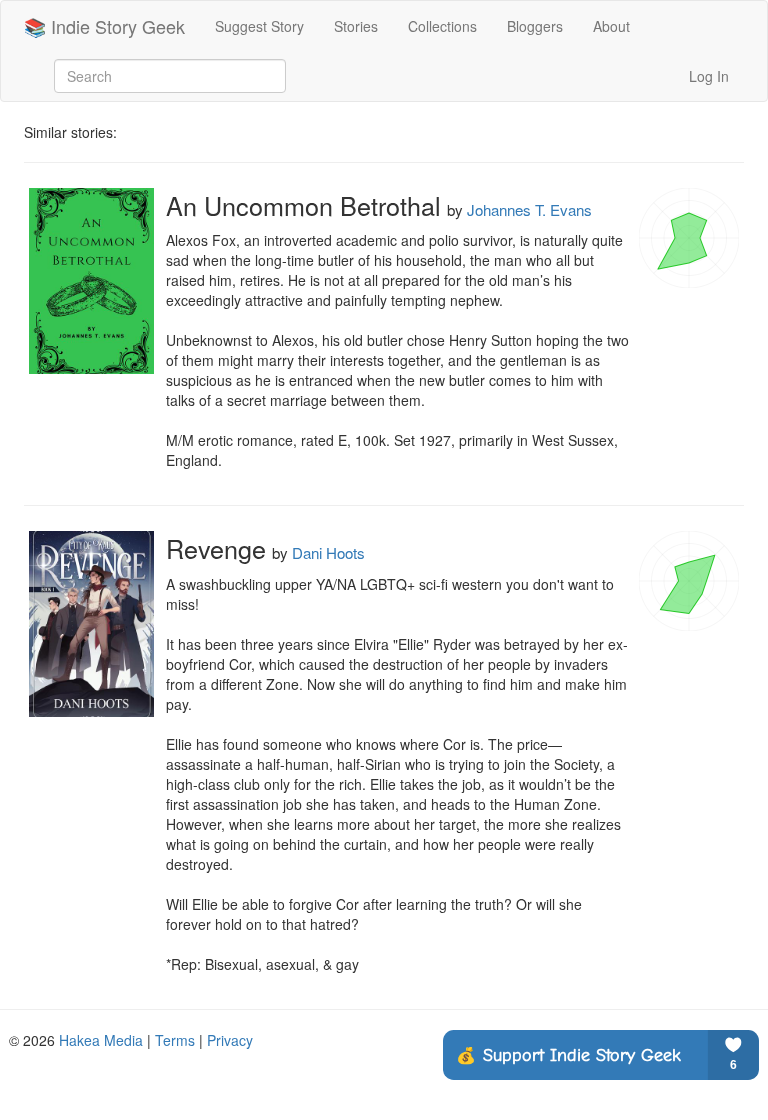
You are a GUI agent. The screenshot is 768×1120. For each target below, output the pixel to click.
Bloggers (535, 26)
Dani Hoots (328, 552)
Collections (442, 26)
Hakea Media (101, 1040)
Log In (709, 76)
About (611, 26)
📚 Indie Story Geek (104, 26)
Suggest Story (259, 26)
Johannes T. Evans (529, 209)
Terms (175, 1040)
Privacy (230, 1040)
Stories (356, 26)
